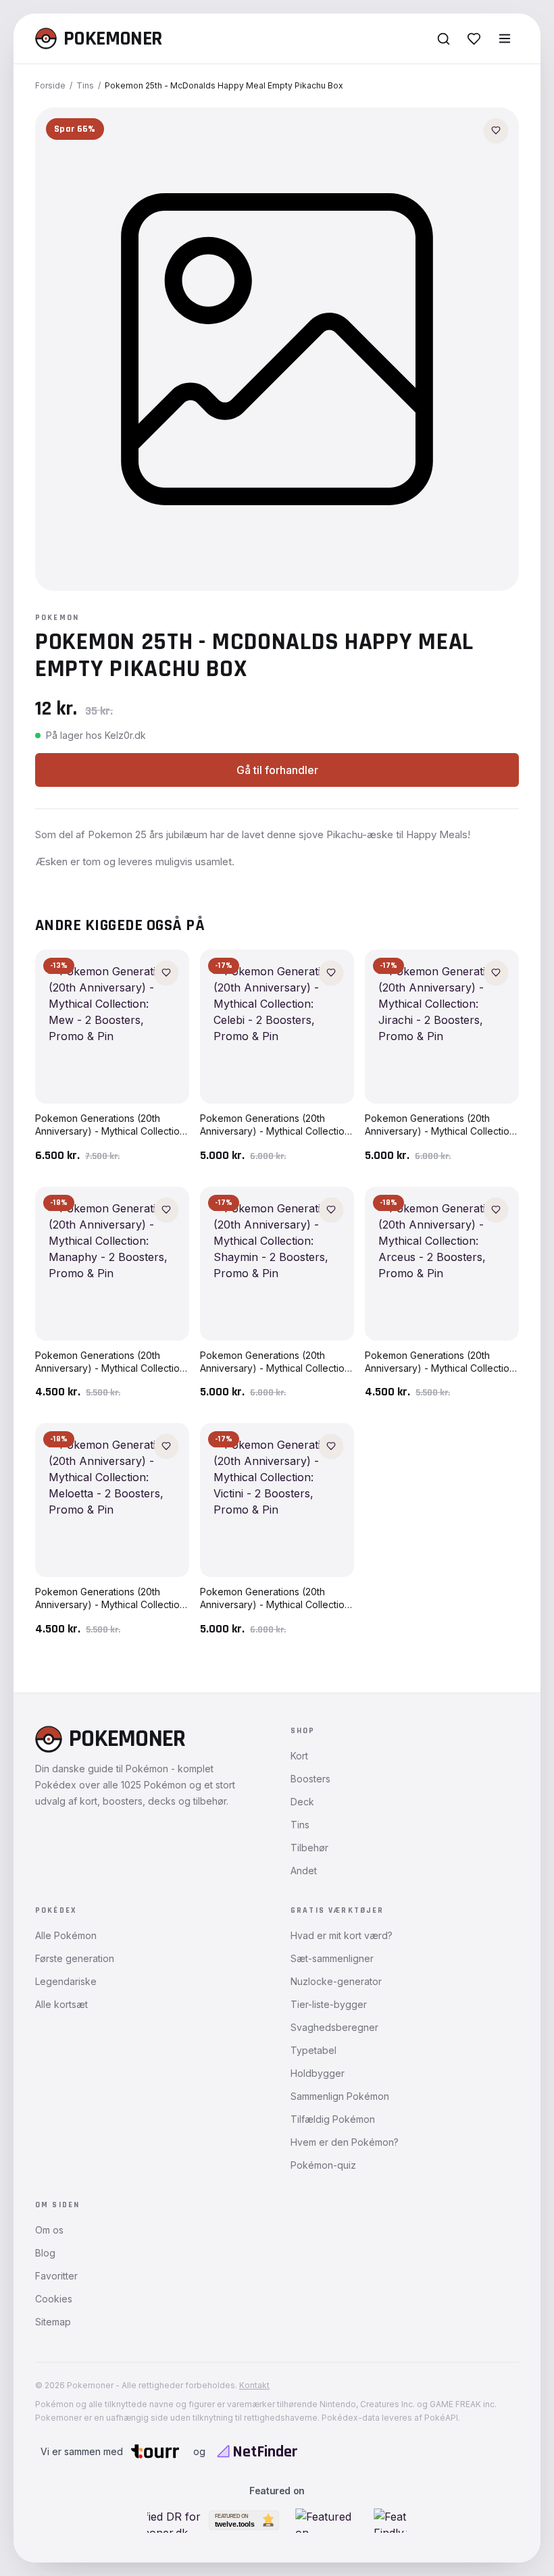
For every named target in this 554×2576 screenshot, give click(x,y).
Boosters (310, 1779)
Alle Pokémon (66, 1935)
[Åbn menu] (505, 38)
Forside (50, 85)
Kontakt (254, 2385)
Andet (304, 1871)
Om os (49, 2230)
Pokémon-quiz (323, 2165)
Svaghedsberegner (334, 2027)
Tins (85, 85)
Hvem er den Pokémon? (345, 2142)
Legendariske (66, 1981)
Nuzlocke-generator (336, 1981)
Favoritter (56, 2276)
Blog (45, 2253)
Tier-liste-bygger (329, 2004)
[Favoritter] (474, 39)
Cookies (54, 2299)
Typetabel (313, 2050)
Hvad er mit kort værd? (342, 1935)
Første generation (75, 1958)
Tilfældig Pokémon (333, 2119)
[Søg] (444, 39)
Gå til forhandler (277, 770)
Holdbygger (318, 2073)
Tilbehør (309, 1848)
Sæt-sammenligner (332, 1958)
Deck (302, 1802)
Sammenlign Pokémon (340, 2096)
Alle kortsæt (61, 2004)
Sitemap (53, 2322)
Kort (299, 1756)
